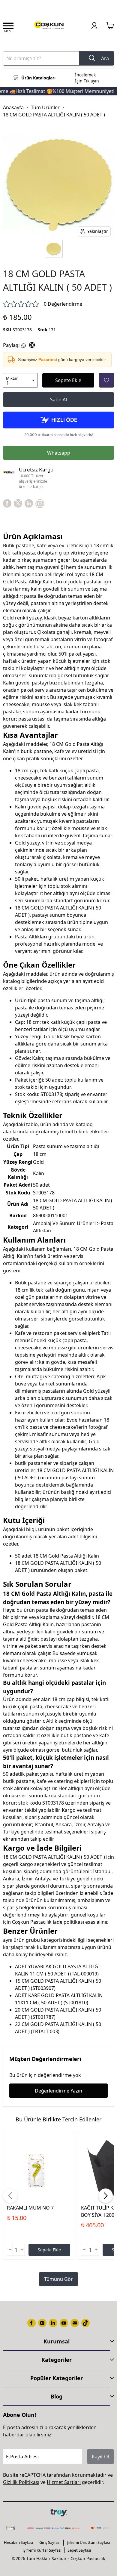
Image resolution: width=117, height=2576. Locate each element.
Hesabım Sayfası (18, 2542)
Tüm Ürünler (45, 107)
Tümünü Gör (58, 2279)
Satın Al (58, 400)
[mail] (75, 2323)
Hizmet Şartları (64, 2482)
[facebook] (7, 503)
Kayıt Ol (100, 2457)
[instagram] (42, 2323)
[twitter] (18, 503)
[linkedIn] (29, 503)
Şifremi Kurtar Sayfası (42, 2550)
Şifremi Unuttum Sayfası (88, 2542)
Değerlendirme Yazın (58, 2091)
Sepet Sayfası (79, 2550)
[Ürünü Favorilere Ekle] (106, 380)
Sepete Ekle (68, 380)
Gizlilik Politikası (21, 2482)
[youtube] (64, 2323)
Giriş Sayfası (50, 2542)
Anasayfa (13, 107)
